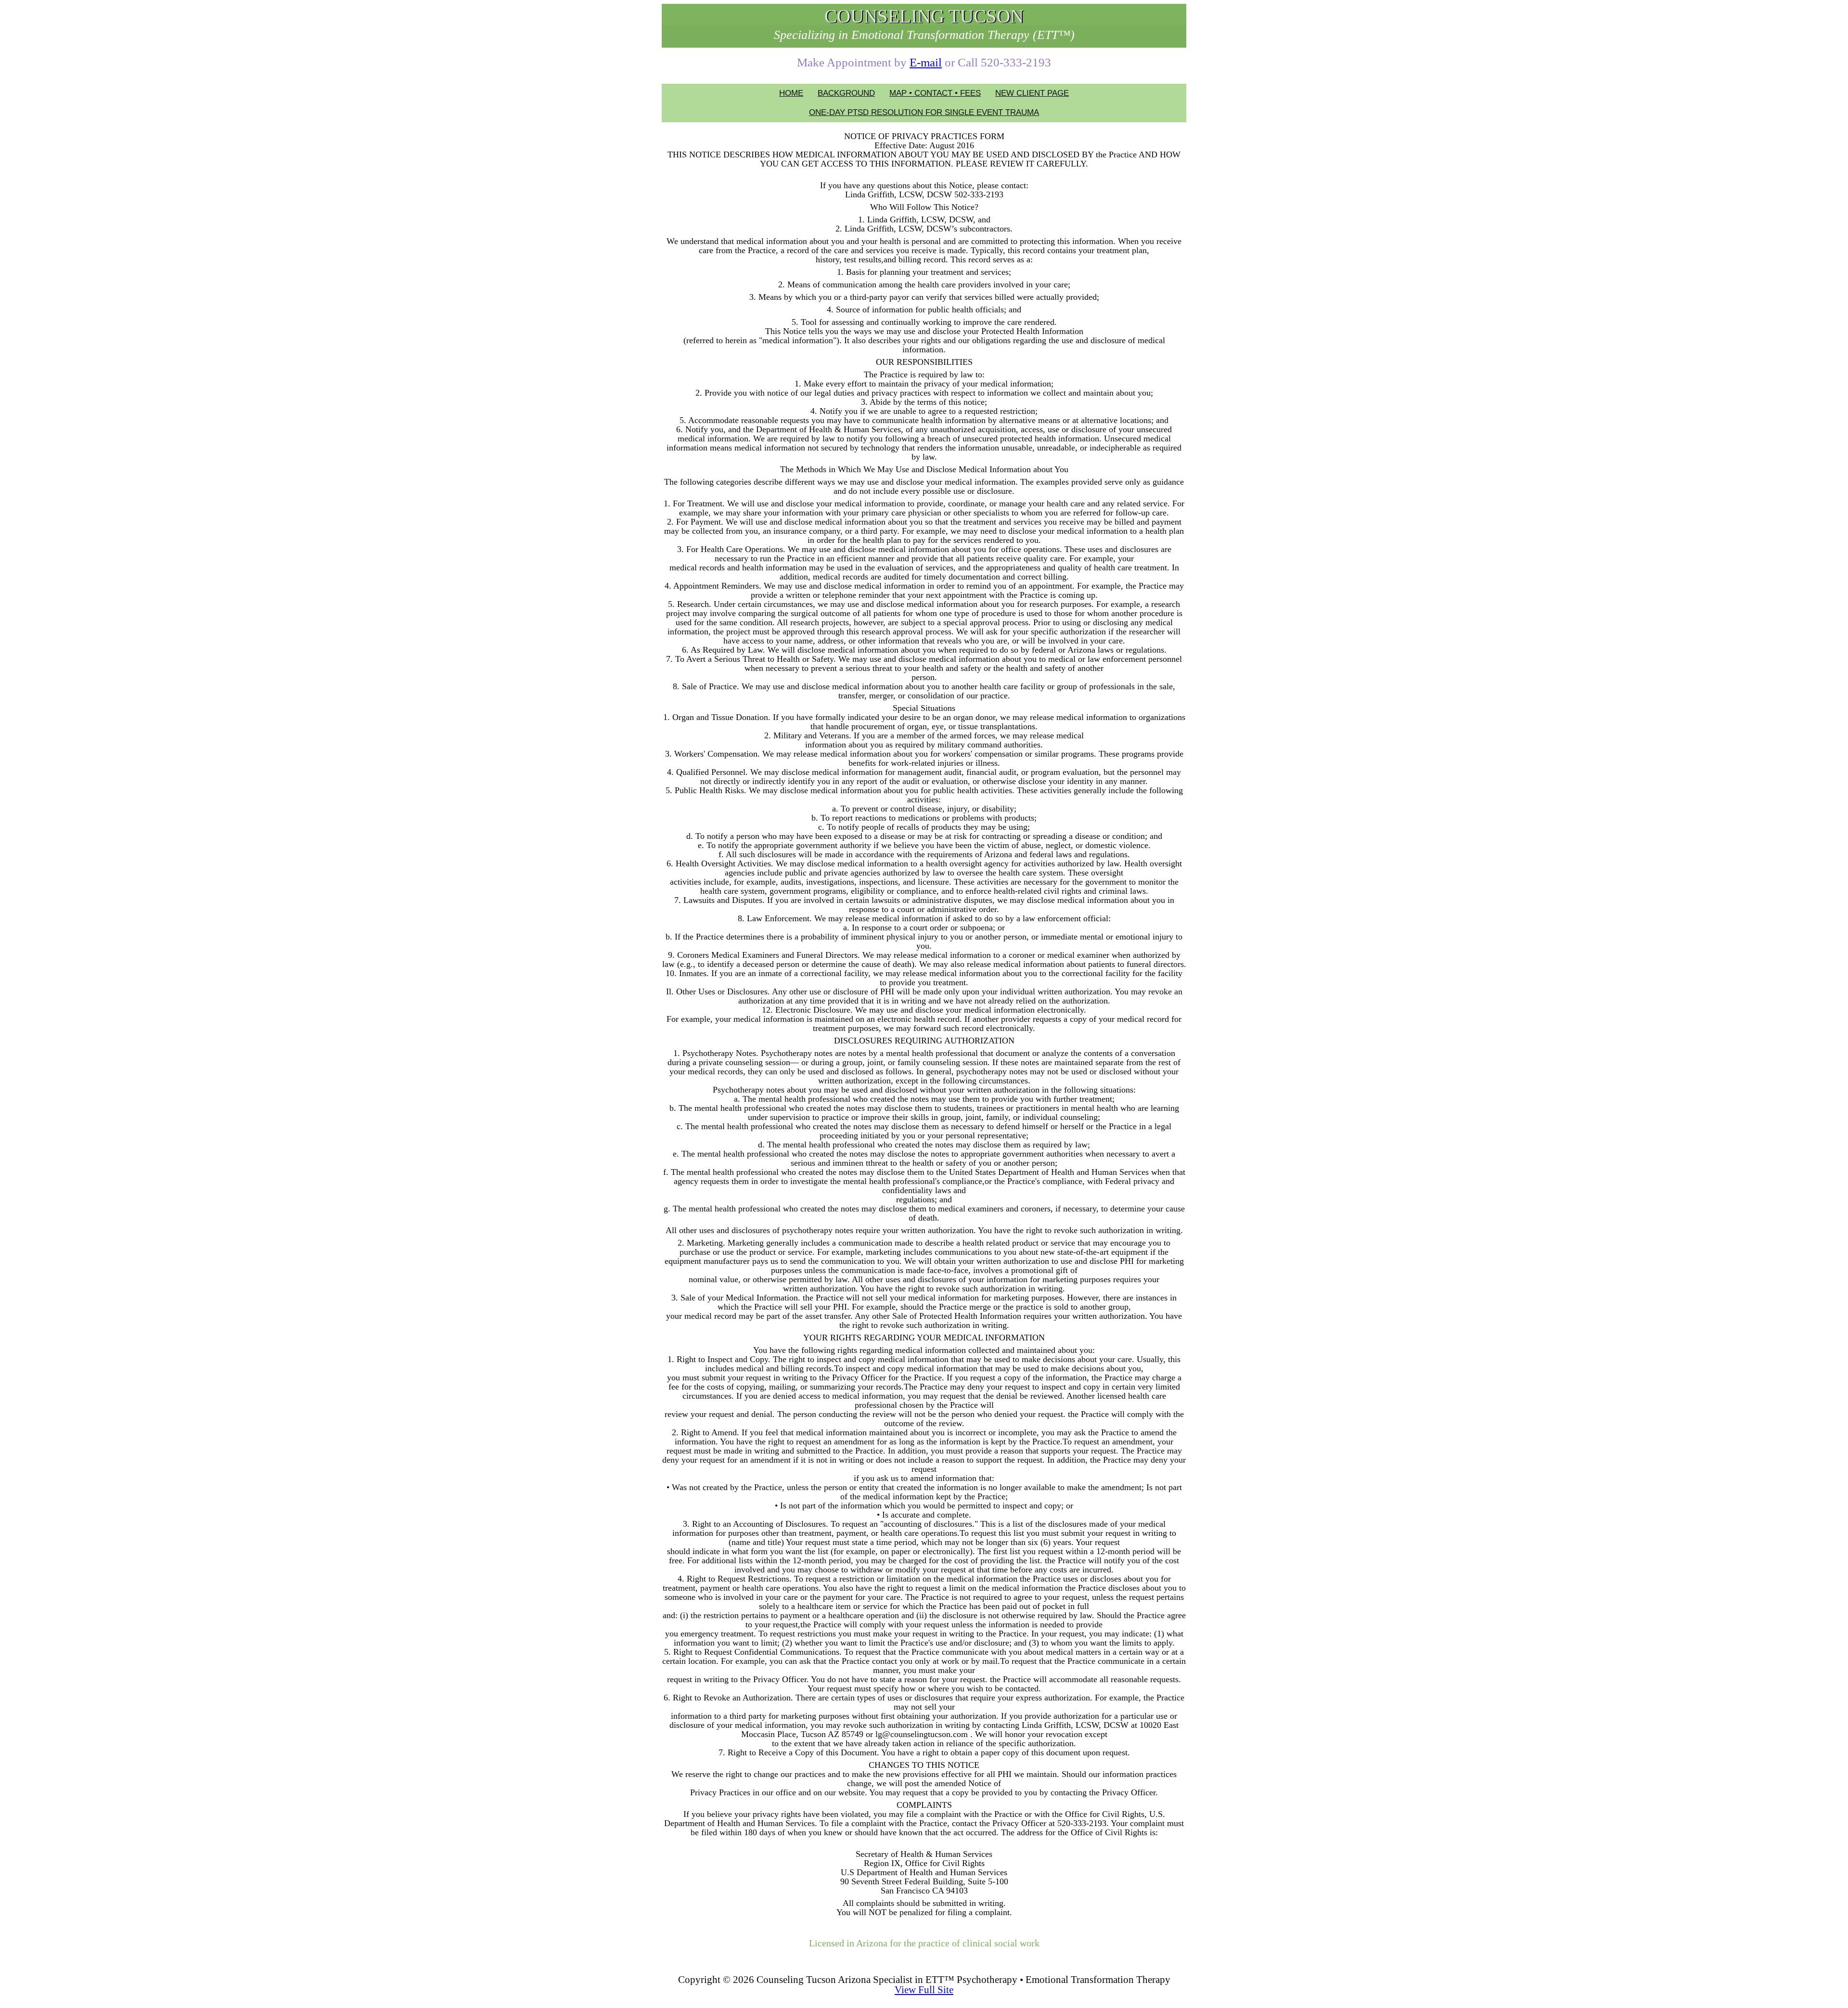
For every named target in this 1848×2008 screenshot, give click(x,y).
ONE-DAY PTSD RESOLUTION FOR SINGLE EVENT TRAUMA (924, 112)
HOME (791, 93)
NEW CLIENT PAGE (1032, 93)
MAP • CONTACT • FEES (935, 93)
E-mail (926, 62)
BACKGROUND (846, 93)
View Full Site (924, 1990)
